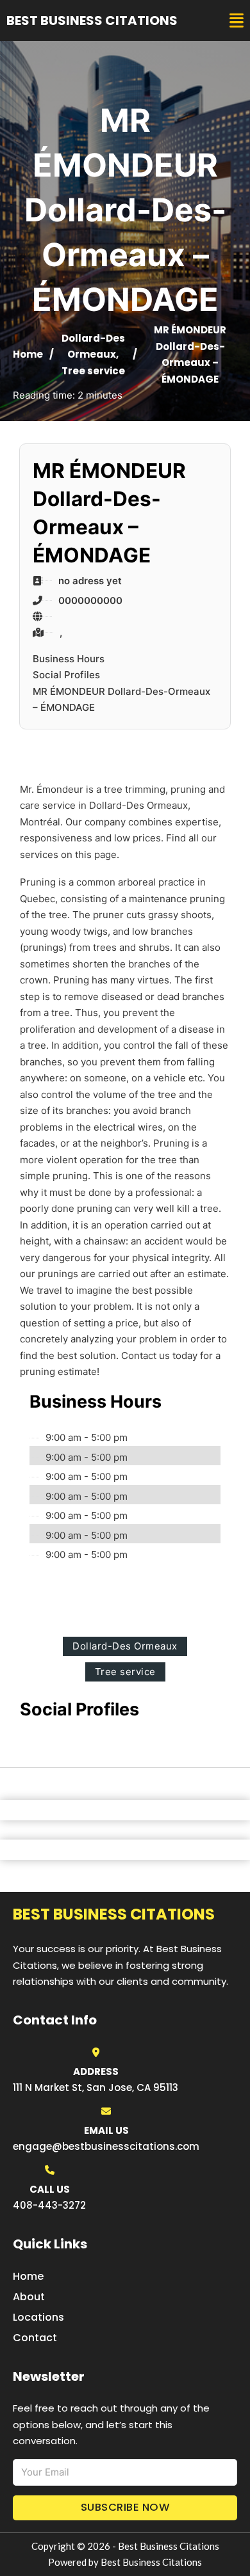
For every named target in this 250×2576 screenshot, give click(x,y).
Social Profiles (66, 675)
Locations (38, 2317)
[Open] (237, 21)
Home (28, 354)
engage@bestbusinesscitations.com (106, 2146)
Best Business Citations (92, 20)
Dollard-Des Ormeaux (125, 1646)
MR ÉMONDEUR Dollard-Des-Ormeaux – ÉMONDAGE (121, 700)
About (29, 2297)
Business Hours (69, 659)
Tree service (93, 371)
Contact (35, 2338)
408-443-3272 (49, 2205)
